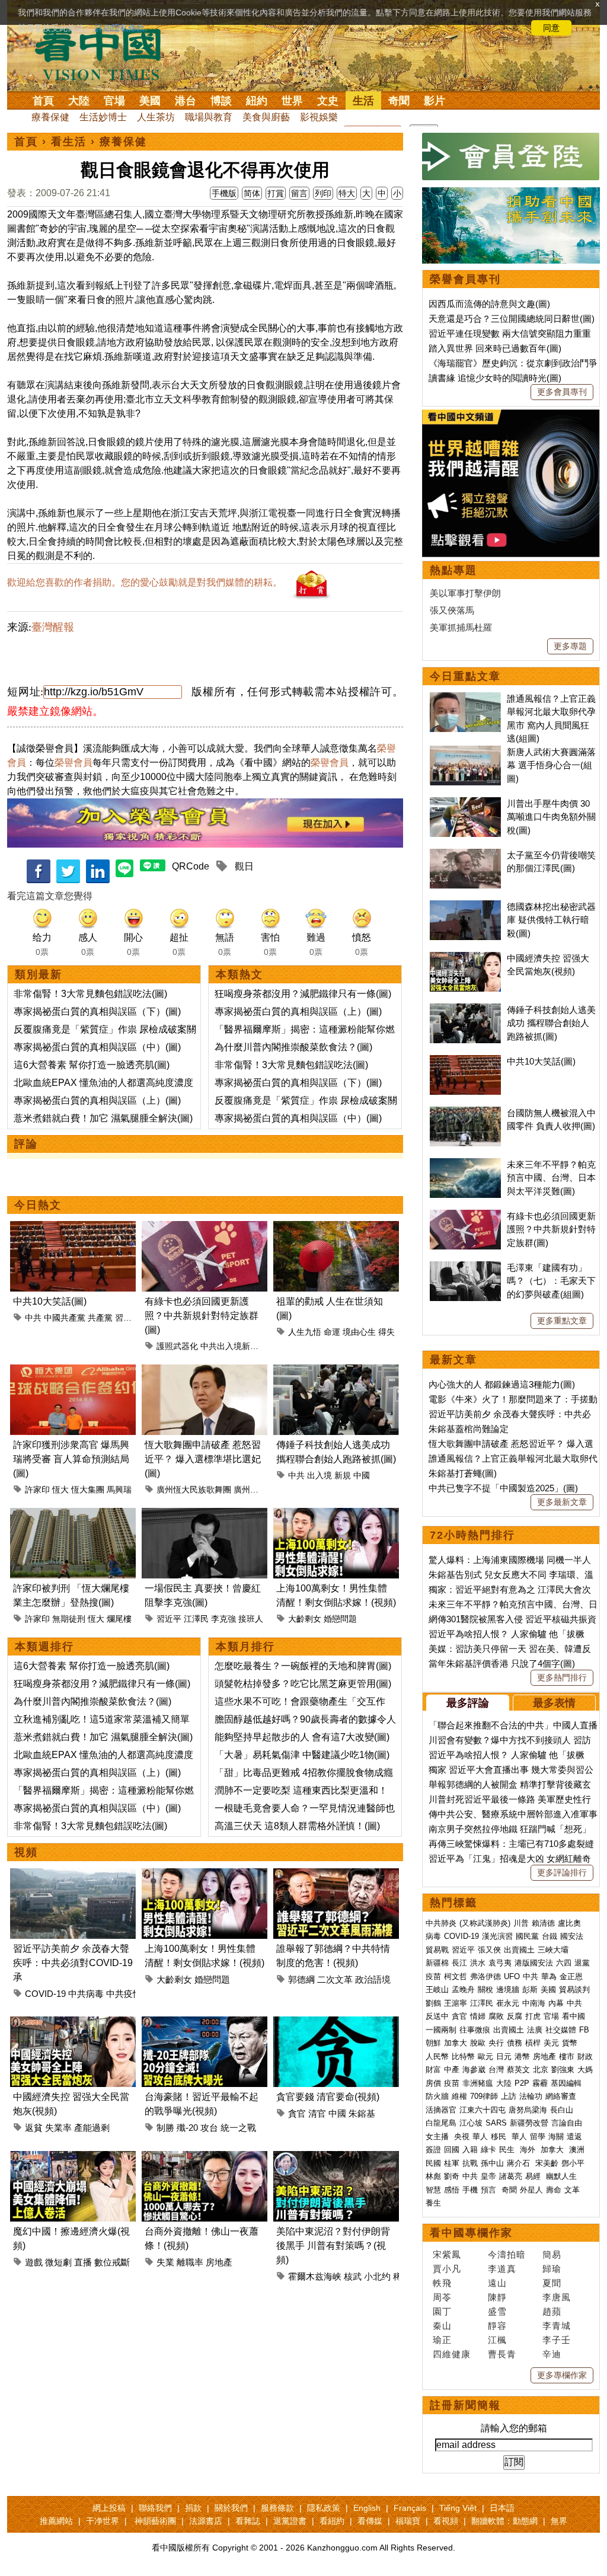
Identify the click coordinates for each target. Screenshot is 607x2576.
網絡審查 (561, 2096)
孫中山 (492, 2163)
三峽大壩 (553, 1950)
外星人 (531, 2190)
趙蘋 (552, 2311)
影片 (435, 101)
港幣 (522, 2056)
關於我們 (231, 2508)
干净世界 (103, 2521)
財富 (433, 2070)
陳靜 (497, 2297)
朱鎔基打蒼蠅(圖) (463, 1473)
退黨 (582, 1963)
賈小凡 (447, 2269)
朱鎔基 (362, 2113)
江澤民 (196, 1619)
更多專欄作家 (562, 2375)
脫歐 (478, 2043)
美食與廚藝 (266, 117)
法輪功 (531, 2096)
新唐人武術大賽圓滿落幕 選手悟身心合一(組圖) (551, 765)
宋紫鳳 (447, 2254)
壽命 (554, 2190)
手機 (470, 2190)
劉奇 (452, 2176)
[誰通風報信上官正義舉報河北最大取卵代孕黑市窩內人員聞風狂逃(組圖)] (465, 699)
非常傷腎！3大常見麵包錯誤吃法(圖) (90, 994)
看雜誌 (248, 2521)
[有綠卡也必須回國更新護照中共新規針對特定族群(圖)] (205, 1228)
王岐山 (437, 1989)
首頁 (43, 101)
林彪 (433, 2176)
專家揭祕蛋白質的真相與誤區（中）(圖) (97, 1047)
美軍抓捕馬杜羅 (461, 627)
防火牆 (437, 2096)
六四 (564, 1963)
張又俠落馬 (452, 610)
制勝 (165, 2128)
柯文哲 (456, 1976)
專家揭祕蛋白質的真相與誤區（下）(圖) (97, 1011)
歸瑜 (552, 2269)
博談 (221, 101)
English (367, 2508)
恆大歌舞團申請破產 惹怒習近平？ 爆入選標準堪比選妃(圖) (203, 1459)
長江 (459, 1963)
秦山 (442, 2326)
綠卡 (488, 2150)
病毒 (433, 1936)
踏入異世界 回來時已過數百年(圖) (495, 348)
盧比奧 (569, 1923)
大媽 (585, 2070)
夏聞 (552, 2283)
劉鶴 (433, 2003)
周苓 (442, 2297)
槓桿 (533, 2043)
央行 (496, 2043)
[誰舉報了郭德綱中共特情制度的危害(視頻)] (336, 1875)
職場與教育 (209, 117)
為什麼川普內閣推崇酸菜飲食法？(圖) (293, 1047)
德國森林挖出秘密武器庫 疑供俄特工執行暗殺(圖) (551, 920)
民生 (508, 2150)
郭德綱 (301, 1979)
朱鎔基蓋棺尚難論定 (469, 1429)
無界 (559, 2521)
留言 (299, 193)
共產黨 (100, 1318)
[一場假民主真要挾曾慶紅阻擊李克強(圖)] (205, 1515)
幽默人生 (561, 2176)
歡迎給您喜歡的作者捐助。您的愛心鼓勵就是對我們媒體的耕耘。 (145, 582)
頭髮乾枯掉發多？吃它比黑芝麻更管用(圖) (303, 1684)
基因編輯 (566, 2083)
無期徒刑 (69, 1619)
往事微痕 (475, 2030)
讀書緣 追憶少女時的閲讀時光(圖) (495, 378)
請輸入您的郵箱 (514, 2428)
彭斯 (530, 1989)
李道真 (502, 2269)
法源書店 (206, 2521)
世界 (292, 101)
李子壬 (557, 2340)
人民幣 (437, 2056)
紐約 (257, 101)
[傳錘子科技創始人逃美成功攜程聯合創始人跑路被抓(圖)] (336, 1371)
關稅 (485, 1989)
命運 (332, 1332)
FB (584, 2030)
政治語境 (373, 1979)
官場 (114, 101)
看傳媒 (370, 2521)
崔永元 (508, 2003)
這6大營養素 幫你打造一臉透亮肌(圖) (92, 1065)
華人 (480, 2136)
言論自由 (567, 2123)
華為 (549, 1976)
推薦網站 (56, 2521)
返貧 (34, 2128)
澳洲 (577, 2150)
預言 (490, 2190)
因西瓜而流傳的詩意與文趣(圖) (489, 304)
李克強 (223, 1619)
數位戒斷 (112, 2262)
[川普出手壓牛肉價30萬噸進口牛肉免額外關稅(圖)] (465, 803)
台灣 (496, 2070)
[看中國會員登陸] (511, 156)
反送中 (437, 2016)
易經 (534, 2176)
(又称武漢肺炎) (485, 1923)
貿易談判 (576, 1989)
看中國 (574, 2016)
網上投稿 (109, 2508)
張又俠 (489, 1950)
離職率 (190, 2262)
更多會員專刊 (562, 392)
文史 (328, 101)
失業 (165, 2262)
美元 (551, 2043)
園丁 (442, 2311)
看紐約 (332, 2521)
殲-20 (187, 2128)
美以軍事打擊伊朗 (465, 593)
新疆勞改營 (529, 2123)
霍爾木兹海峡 (315, 2276)
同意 (551, 28)
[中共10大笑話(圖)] (73, 1228)
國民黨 (527, 1936)
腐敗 (496, 2016)
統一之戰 (238, 2128)
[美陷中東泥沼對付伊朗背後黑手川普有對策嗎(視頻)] (336, 2158)
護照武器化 (177, 1346)
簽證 (433, 2150)
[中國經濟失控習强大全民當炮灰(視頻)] (73, 2023)
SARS (496, 2123)
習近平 (127, 1318)
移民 (499, 2136)
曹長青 (502, 2354)
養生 (433, 2203)
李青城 (557, 2326)
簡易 (552, 2254)
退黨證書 (290, 2521)
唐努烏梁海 (528, 2110)
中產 (452, 2070)
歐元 (485, 2056)
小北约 (377, 2276)
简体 (252, 193)
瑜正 (442, 2340)
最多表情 (554, 1703)
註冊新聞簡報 (465, 2405)
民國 (433, 2163)
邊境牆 (508, 1989)
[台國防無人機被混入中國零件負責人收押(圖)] (465, 1113)
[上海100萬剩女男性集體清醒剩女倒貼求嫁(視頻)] (336, 1515)
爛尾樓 (119, 1619)
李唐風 (557, 2297)
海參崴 (474, 2070)
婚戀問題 (340, 1619)
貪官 (297, 2113)
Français (410, 2508)
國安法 (572, 1936)
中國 (362, 1475)
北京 (541, 2070)
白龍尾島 (441, 2123)
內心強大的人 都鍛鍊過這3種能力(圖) (502, 1384)
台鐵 (550, 1936)
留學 (538, 2136)
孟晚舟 (463, 1989)
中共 (33, 1318)
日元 (504, 2056)
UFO (512, 1976)
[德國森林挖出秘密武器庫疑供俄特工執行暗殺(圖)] (465, 907)
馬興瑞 (119, 1490)
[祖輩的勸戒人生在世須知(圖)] (336, 1228)
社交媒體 (561, 2030)
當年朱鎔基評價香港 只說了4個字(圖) (502, 1663)
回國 (452, 2150)
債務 (515, 2043)
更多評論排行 (562, 1872)
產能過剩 (92, 2128)
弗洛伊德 (485, 1976)
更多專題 (570, 646)
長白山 (562, 2110)
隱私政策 (324, 2508)
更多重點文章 (562, 1321)
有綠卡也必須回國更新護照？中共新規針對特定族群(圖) (202, 1316)
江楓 (497, 2340)
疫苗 (433, 1976)
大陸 (79, 101)
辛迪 (552, 2354)
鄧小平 (573, 2163)
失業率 (58, 2128)
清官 (317, 2113)
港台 (186, 101)
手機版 (224, 193)
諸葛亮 (511, 2176)
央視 (462, 2136)
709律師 (484, 2096)
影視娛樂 (319, 117)
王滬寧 (456, 2003)
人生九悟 (305, 1332)
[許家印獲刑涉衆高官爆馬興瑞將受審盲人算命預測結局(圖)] (73, 1371)
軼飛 (442, 2283)
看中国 (105, 53)
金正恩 (571, 1976)
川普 (521, 1923)
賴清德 (543, 1923)
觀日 (244, 866)
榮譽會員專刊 (465, 279)
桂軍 (452, 2163)
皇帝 (488, 2176)
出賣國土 (519, 1950)
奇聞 (399, 101)
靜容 (497, 2326)
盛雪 (497, 2311)
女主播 (438, 2136)
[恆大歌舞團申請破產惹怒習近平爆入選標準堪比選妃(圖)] (205, 1371)
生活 (363, 101)
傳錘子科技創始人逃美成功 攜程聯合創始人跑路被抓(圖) (551, 1023)
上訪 (509, 2096)
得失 (386, 1332)
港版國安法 (534, 1963)
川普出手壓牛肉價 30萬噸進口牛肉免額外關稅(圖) (551, 817)
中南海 (534, 2003)
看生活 (69, 142)
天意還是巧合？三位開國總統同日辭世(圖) (512, 319)
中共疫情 (124, 1994)
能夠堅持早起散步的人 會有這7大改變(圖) (302, 1737)
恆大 (60, 1490)
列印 (323, 193)
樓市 (567, 2056)
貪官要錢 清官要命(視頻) (328, 2097)
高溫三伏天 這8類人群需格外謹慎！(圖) (297, 1826)
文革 (572, 2190)
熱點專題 (453, 570)
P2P (522, 2083)
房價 (433, 2083)
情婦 (478, 2016)
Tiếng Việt (458, 2508)
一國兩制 (441, 2030)
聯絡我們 (155, 2508)
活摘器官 (441, 2110)
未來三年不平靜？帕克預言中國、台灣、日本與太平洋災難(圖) (551, 1178)
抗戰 (470, 2163)
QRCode (191, 866)
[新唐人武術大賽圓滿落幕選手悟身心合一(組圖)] (465, 752)
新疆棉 (437, 1963)
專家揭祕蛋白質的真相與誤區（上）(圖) (97, 1100)
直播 (83, 2262)
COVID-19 (45, 1994)
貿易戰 (437, 1950)
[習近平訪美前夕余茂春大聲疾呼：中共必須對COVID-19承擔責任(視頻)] (73, 1875)
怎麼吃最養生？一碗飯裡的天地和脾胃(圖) (303, 1666)
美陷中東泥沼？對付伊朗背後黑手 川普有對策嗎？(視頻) (333, 2246)
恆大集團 (88, 1490)
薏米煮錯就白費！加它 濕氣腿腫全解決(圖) (103, 1118)
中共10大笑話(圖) (50, 1301)
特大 (347, 193)
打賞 (276, 193)
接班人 (251, 1619)
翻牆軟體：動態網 (504, 2521)
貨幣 (570, 2043)
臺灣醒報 (53, 627)
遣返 (574, 2136)
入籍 (470, 2150)
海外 (529, 2150)
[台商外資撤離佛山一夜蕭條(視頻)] (205, 2158)
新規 (343, 1475)
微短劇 (58, 2262)
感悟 (452, 2190)
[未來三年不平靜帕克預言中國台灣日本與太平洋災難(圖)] (465, 1164)
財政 (585, 2056)
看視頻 (446, 2521)
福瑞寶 (408, 2521)
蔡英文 (518, 2070)
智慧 (433, 2190)
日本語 (502, 2508)
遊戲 (34, 2262)
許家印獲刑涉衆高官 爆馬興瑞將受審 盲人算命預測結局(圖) (71, 1459)
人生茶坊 (156, 117)
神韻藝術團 (155, 2521)
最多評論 (468, 1703)
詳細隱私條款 (120, 28)
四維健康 (452, 2354)
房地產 (219, 2262)
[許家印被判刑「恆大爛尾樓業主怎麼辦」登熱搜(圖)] (73, 1515)
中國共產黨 (65, 1318)
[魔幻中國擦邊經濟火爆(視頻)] (73, 2158)
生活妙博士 (103, 117)
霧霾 (540, 2083)
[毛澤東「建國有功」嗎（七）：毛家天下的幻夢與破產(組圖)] (465, 1268)
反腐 (515, 2016)
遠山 (497, 2283)
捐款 (193, 2508)
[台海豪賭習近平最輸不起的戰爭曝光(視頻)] (205, 2023)
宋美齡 (547, 2163)
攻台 (209, 2128)
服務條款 (277, 2508)
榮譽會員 (74, 763)
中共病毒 (86, 1994)
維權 (459, 2096)
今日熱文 (38, 1205)
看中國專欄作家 (471, 2233)
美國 (150, 101)
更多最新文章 (562, 1502)
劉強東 (563, 2070)
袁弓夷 (500, 1963)
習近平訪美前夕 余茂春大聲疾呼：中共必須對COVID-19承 (73, 1963)
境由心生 (359, 1332)
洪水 (478, 1963)
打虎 (533, 2016)
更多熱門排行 (562, 1677)
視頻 (26, 1852)
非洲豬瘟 (478, 2083)
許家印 (37, 1490)
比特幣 (463, 2056)
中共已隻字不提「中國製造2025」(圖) (503, 1488)
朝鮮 (433, 2043)
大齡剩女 (305, 1619)
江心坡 (471, 2123)
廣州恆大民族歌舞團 (194, 1490)
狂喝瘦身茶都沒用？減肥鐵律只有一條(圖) (303, 994)
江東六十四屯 (483, 2110)
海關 (556, 2136)
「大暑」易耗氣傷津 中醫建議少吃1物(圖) (302, 1755)
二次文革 (335, 1979)
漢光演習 (497, 1936)
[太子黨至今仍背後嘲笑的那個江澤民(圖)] (465, 855)
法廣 (535, 2030)
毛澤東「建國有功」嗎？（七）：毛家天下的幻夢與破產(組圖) (551, 1281)
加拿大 (456, 2043)
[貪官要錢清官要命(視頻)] (336, 2023)
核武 (353, 2276)
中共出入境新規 (229, 1346)
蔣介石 (520, 2163)
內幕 (556, 2003)
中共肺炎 (441, 1923)
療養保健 (50, 117)
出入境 (320, 1475)
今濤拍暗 (507, 2254)
